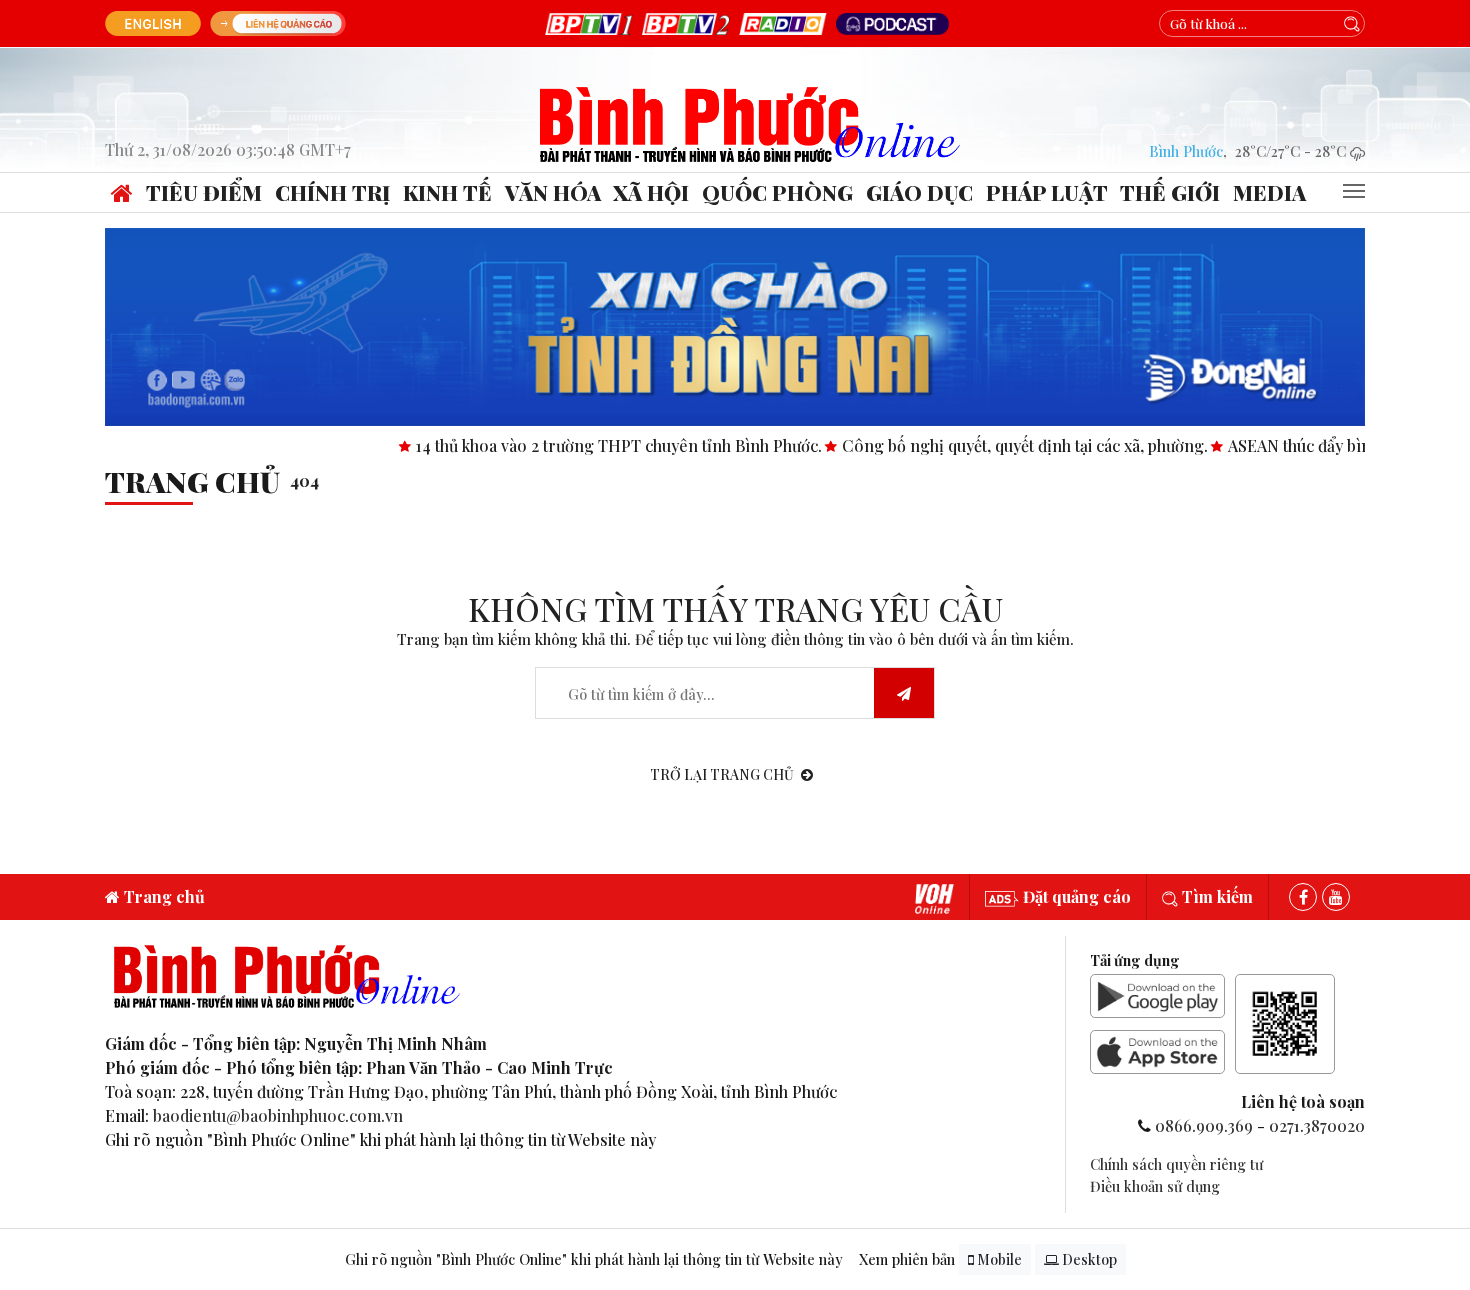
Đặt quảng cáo (1075, 896)
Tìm (904, 694)
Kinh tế (447, 192)
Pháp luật (1047, 192)
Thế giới (1170, 192)
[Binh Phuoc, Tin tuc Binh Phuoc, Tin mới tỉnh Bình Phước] (750, 122)
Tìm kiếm (1215, 896)
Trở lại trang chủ (722, 774)
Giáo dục (919, 192)
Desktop (1088, 1259)
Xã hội (651, 192)
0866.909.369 (1204, 1125)
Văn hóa (553, 192)
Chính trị (332, 192)
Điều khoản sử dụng (1155, 1186)
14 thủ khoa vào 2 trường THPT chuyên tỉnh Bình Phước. (570, 445)
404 (304, 480)
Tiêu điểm (204, 192)
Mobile (998, 1259)
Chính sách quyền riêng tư (1176, 1164)
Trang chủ (192, 481)
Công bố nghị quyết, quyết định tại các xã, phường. (976, 445)
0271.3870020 (1317, 1125)
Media (1269, 192)
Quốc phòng (777, 192)
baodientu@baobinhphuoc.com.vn (278, 1115)
